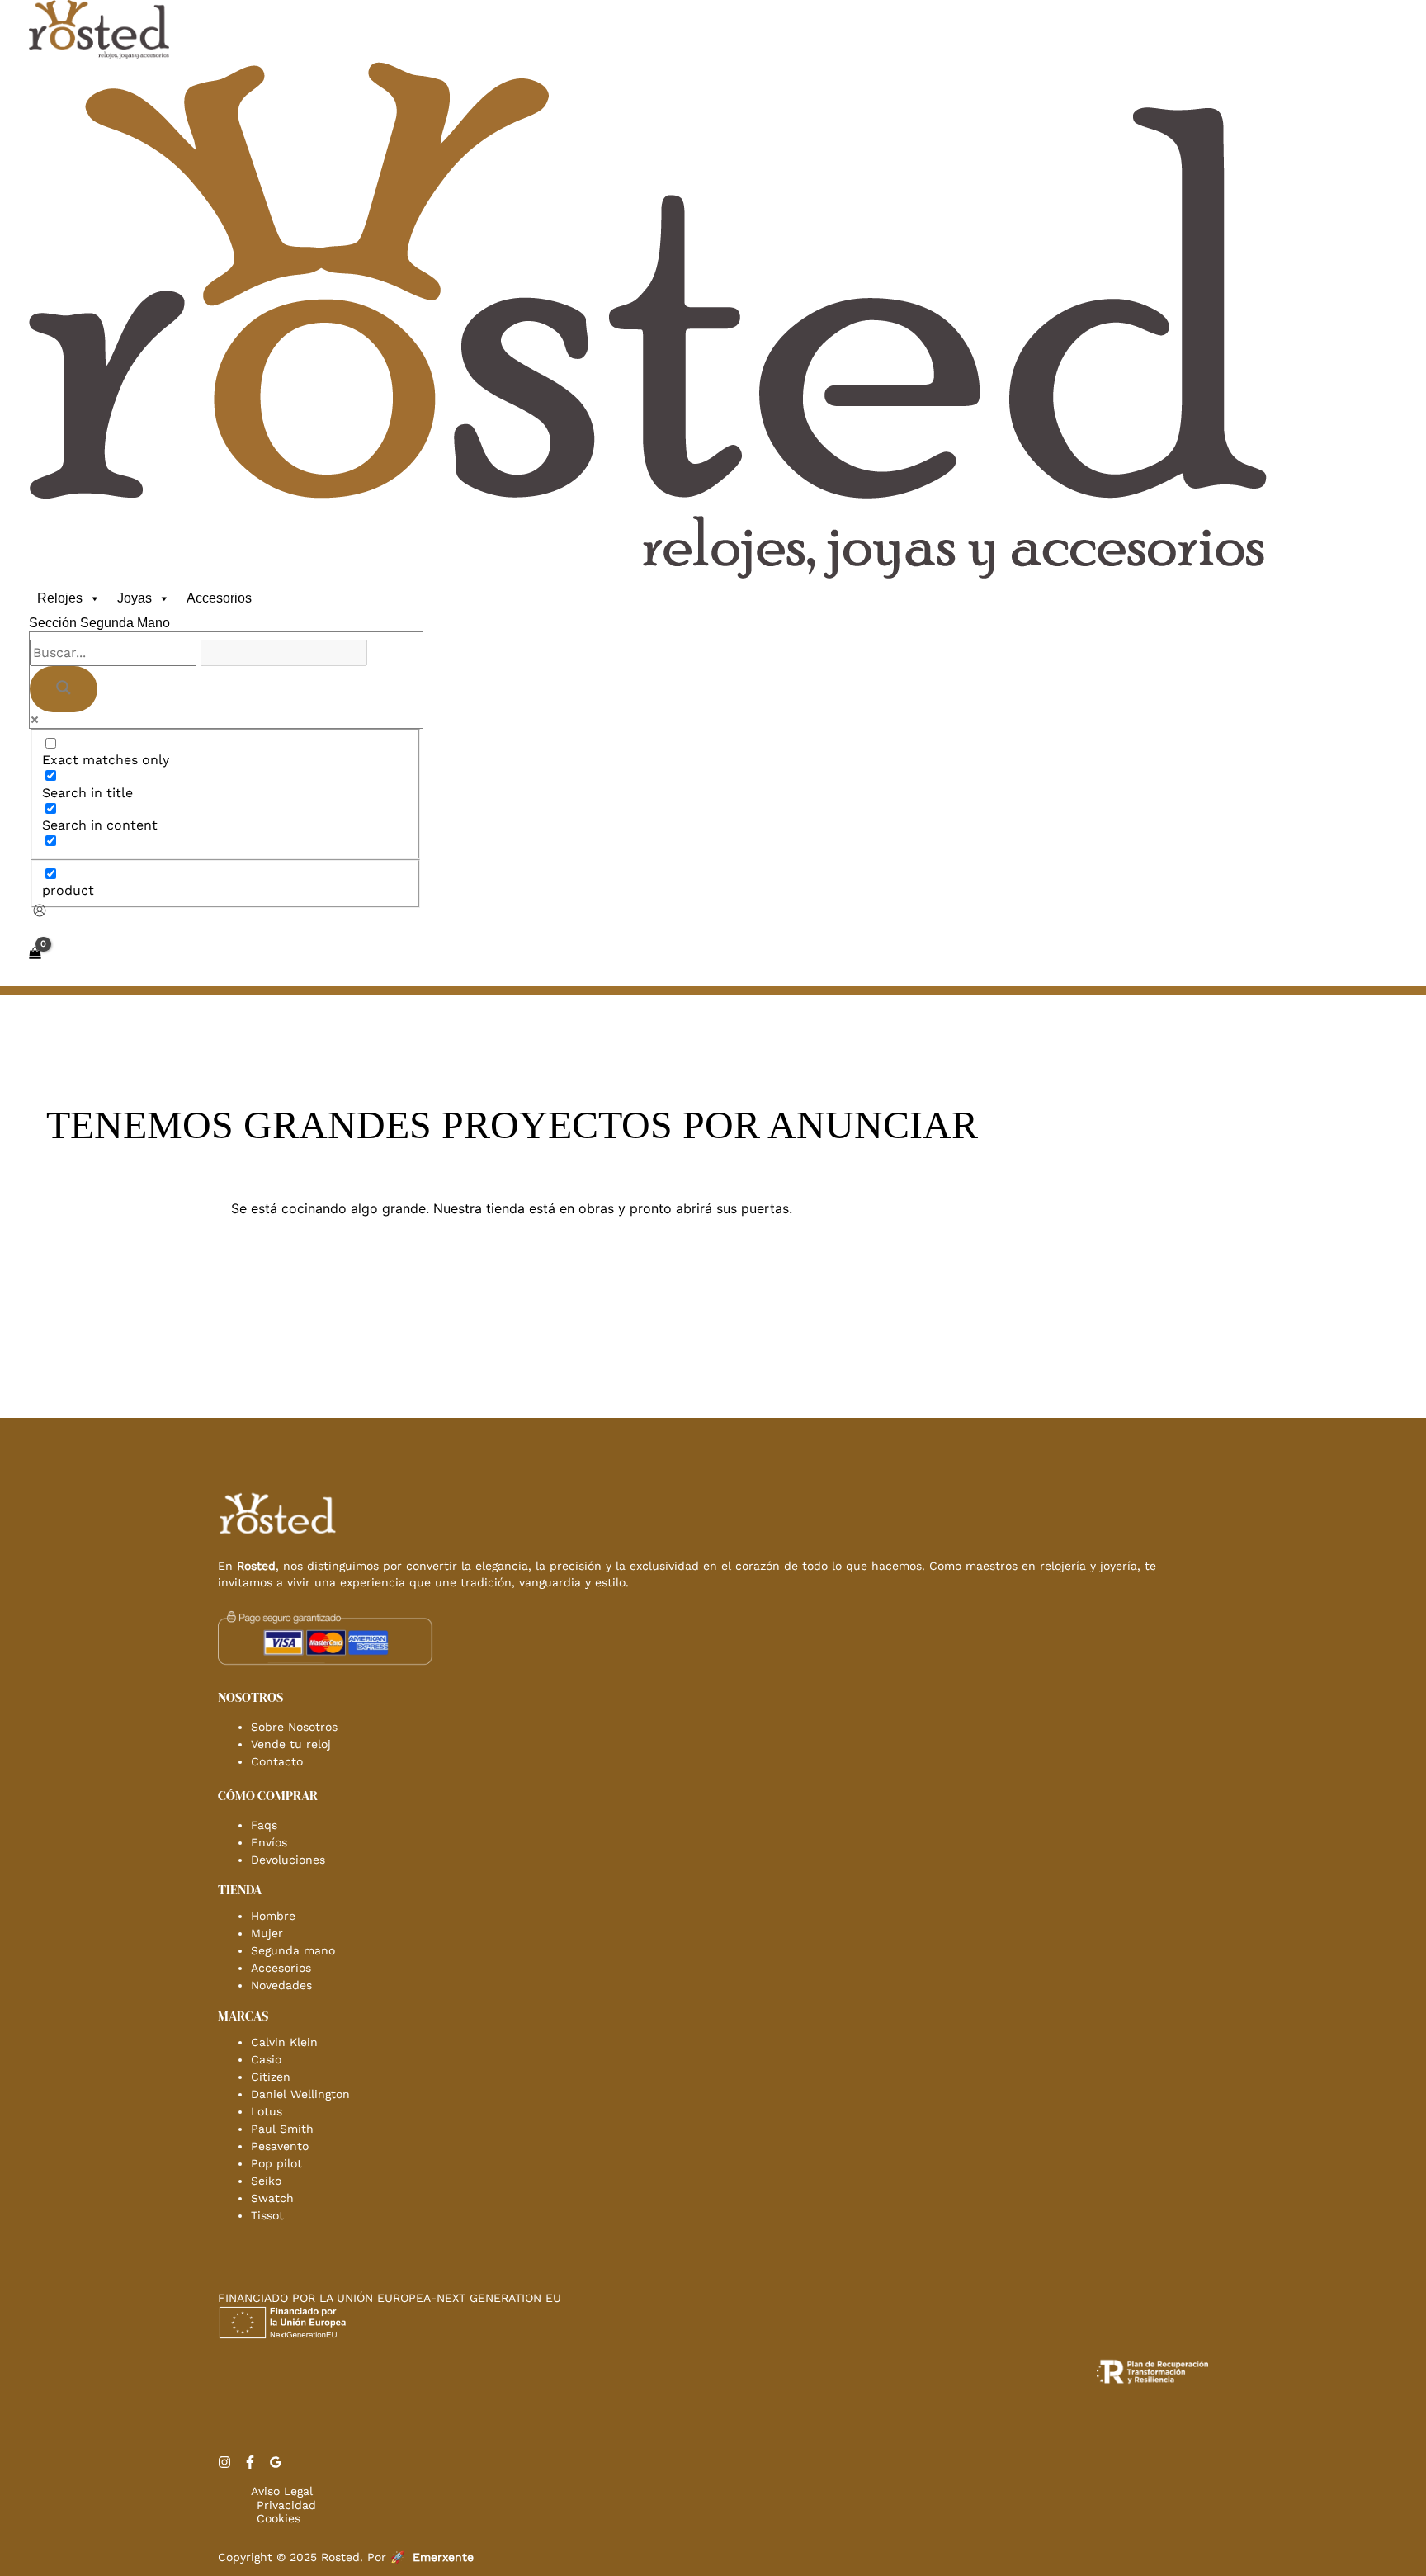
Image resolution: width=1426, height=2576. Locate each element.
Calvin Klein (284, 2042)
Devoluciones (288, 1860)
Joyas (135, 598)
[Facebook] (250, 2464)
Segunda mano (293, 1950)
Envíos (269, 1842)
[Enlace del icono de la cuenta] (40, 912)
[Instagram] (224, 2464)
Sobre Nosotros (294, 1727)
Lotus (267, 2111)
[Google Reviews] (276, 2464)
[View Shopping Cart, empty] (35, 953)
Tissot (267, 2215)
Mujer (267, 1933)
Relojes (60, 598)
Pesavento (280, 2146)
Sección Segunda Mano (99, 623)
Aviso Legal (282, 2491)
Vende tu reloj (291, 1744)
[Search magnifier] (64, 689)
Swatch (272, 2198)
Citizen (271, 2077)
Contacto (277, 1761)
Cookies (279, 2518)
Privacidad (286, 2505)
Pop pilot (276, 2163)
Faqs (264, 1825)
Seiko (266, 2181)
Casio (266, 2059)
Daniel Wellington (300, 2094)
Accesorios (219, 598)
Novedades (281, 1985)
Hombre (273, 1916)
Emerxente (443, 2557)
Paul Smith (282, 2129)
